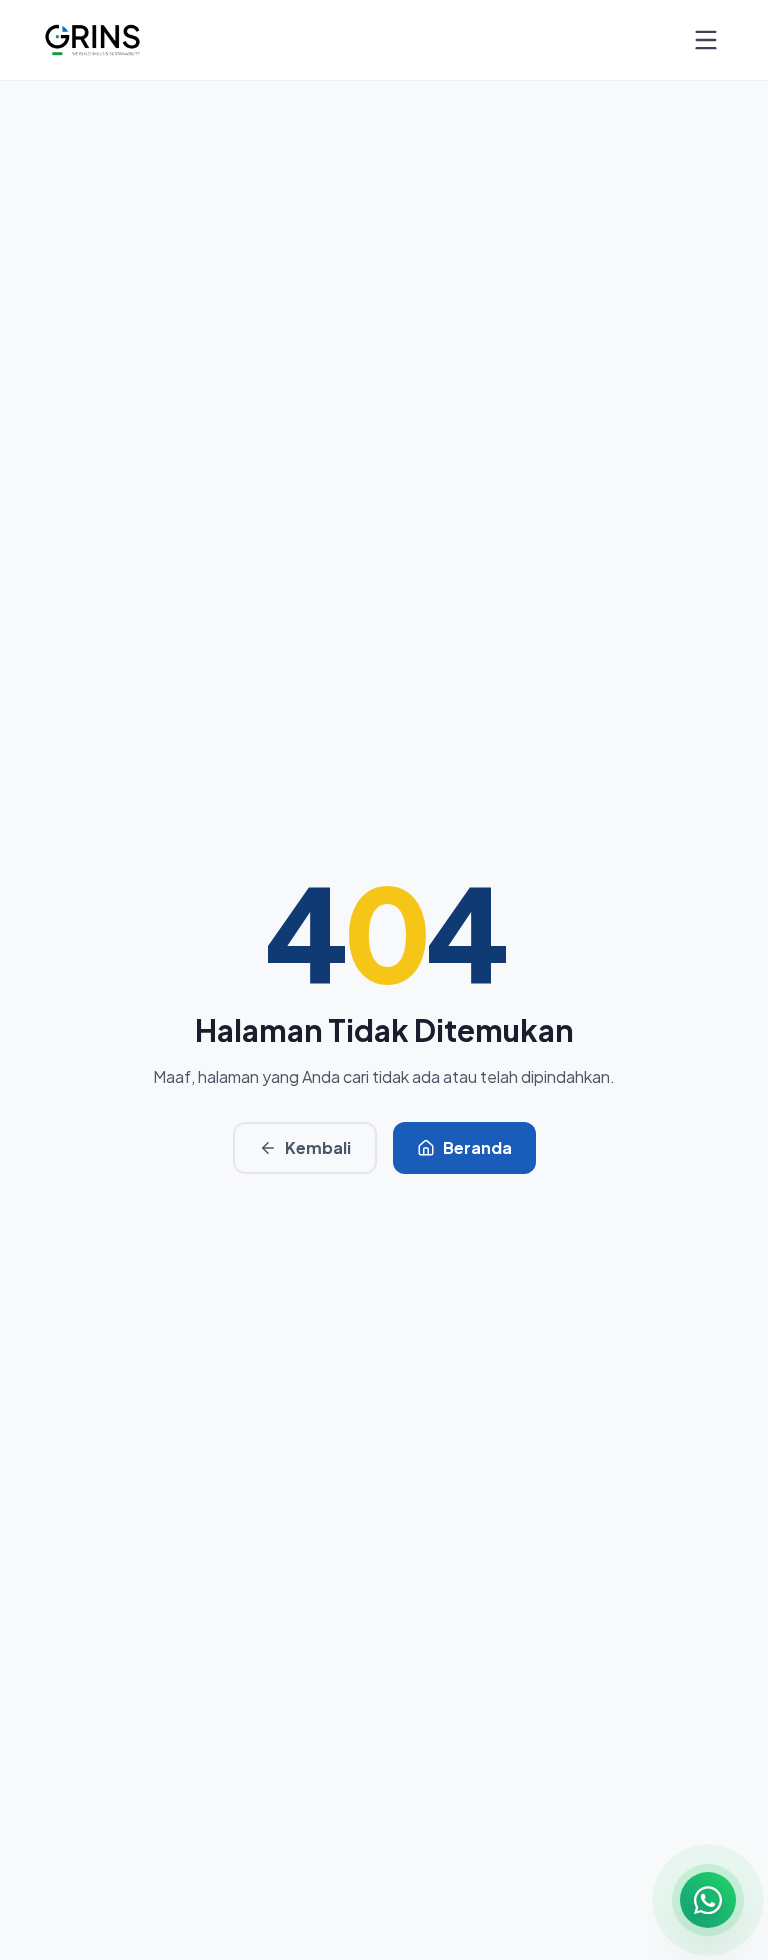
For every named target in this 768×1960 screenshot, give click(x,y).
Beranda (477, 1147)
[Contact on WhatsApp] (708, 1900)
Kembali (318, 1147)
